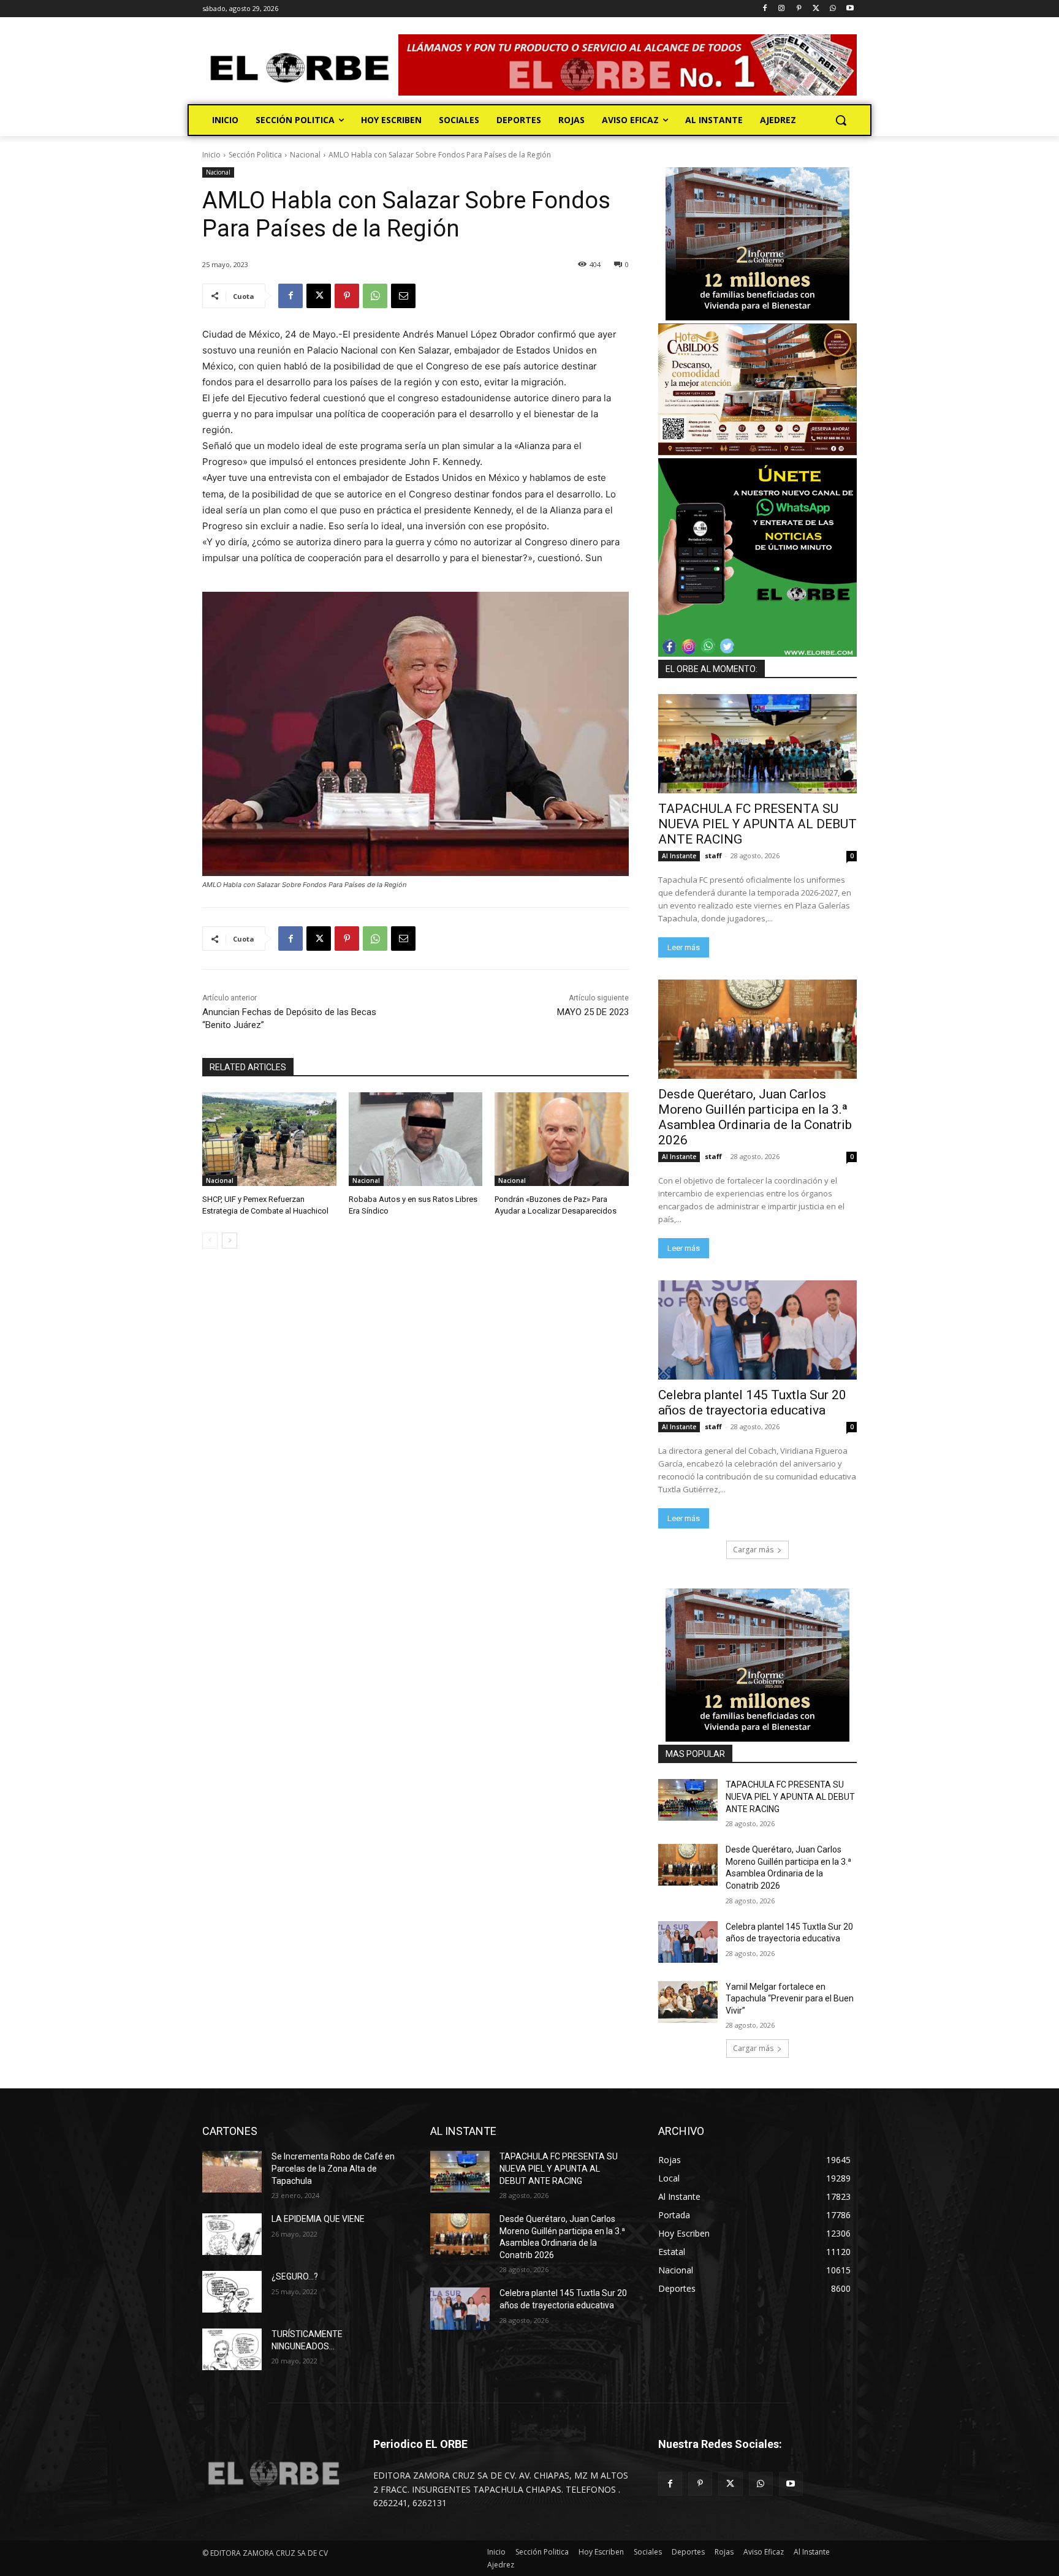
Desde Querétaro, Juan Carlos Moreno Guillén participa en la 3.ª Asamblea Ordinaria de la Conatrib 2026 (755, 1117)
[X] (816, 9)
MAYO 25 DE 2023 (593, 1012)
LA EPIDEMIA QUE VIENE (318, 2219)
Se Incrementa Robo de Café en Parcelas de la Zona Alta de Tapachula (333, 2168)
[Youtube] (850, 9)
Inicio (211, 155)
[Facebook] (765, 9)
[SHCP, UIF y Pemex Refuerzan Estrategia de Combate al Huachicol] (269, 1139)
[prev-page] (210, 1241)
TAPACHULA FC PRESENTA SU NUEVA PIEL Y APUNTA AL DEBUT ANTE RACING (757, 824)
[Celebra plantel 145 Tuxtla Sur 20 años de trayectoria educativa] (757, 1330)
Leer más (684, 947)
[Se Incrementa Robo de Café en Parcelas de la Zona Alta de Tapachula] (232, 2172)
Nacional (305, 155)
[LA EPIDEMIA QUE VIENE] (232, 2234)
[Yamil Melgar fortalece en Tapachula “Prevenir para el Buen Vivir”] (688, 2002)
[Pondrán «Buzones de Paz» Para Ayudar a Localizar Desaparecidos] (562, 1139)
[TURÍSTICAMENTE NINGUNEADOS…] (232, 2349)
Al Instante (679, 856)
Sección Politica (255, 155)
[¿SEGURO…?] (232, 2292)
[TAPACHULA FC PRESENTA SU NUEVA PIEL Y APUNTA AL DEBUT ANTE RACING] (757, 744)
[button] (841, 120)
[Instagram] (782, 9)
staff (713, 856)
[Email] (403, 296)
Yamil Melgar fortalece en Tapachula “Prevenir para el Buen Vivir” (790, 1999)
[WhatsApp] (833, 9)
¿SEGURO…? (295, 2276)
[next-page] (230, 1241)
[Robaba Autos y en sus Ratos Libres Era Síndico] (416, 1139)
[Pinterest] (799, 9)
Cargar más (753, 1550)
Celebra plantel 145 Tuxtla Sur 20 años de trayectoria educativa (752, 1403)
